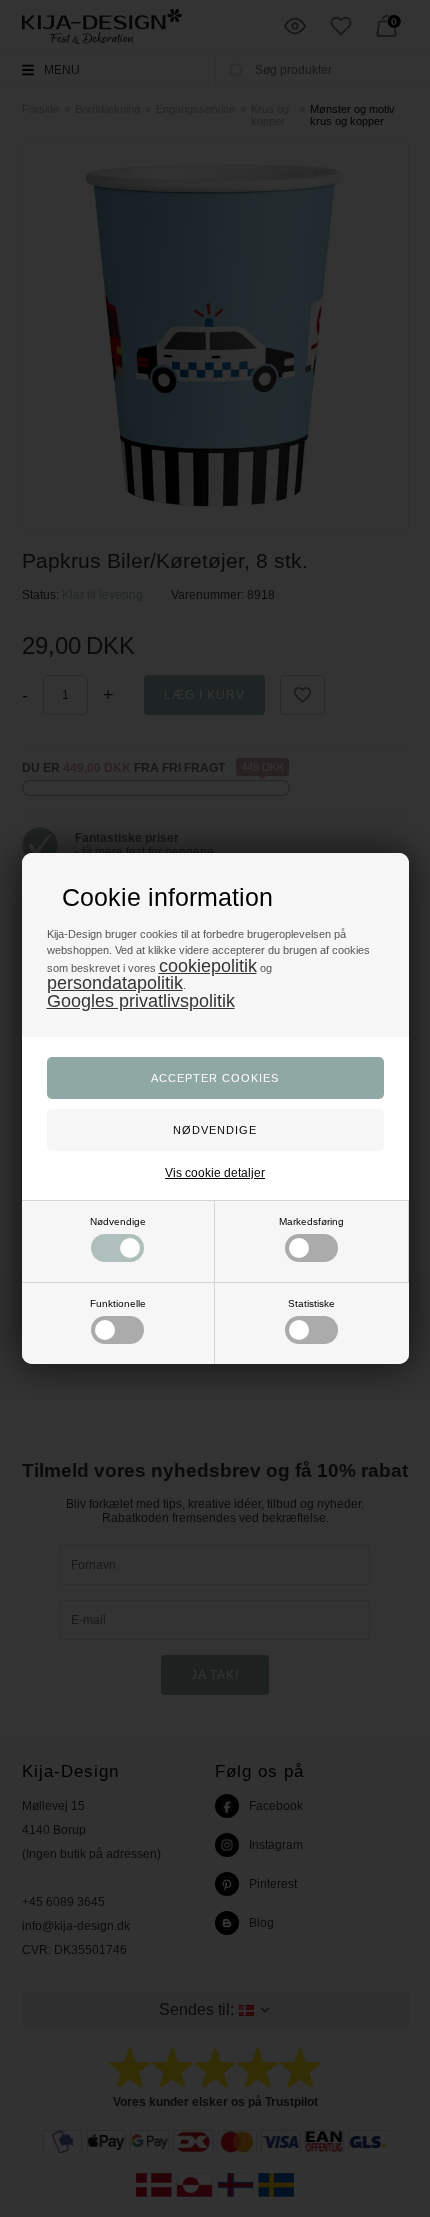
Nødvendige (118, 1221)
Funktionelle (118, 1303)
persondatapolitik (115, 983)
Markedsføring (311, 1221)
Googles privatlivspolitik (141, 1001)
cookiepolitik (208, 966)
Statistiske (311, 1303)
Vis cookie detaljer (215, 1173)
